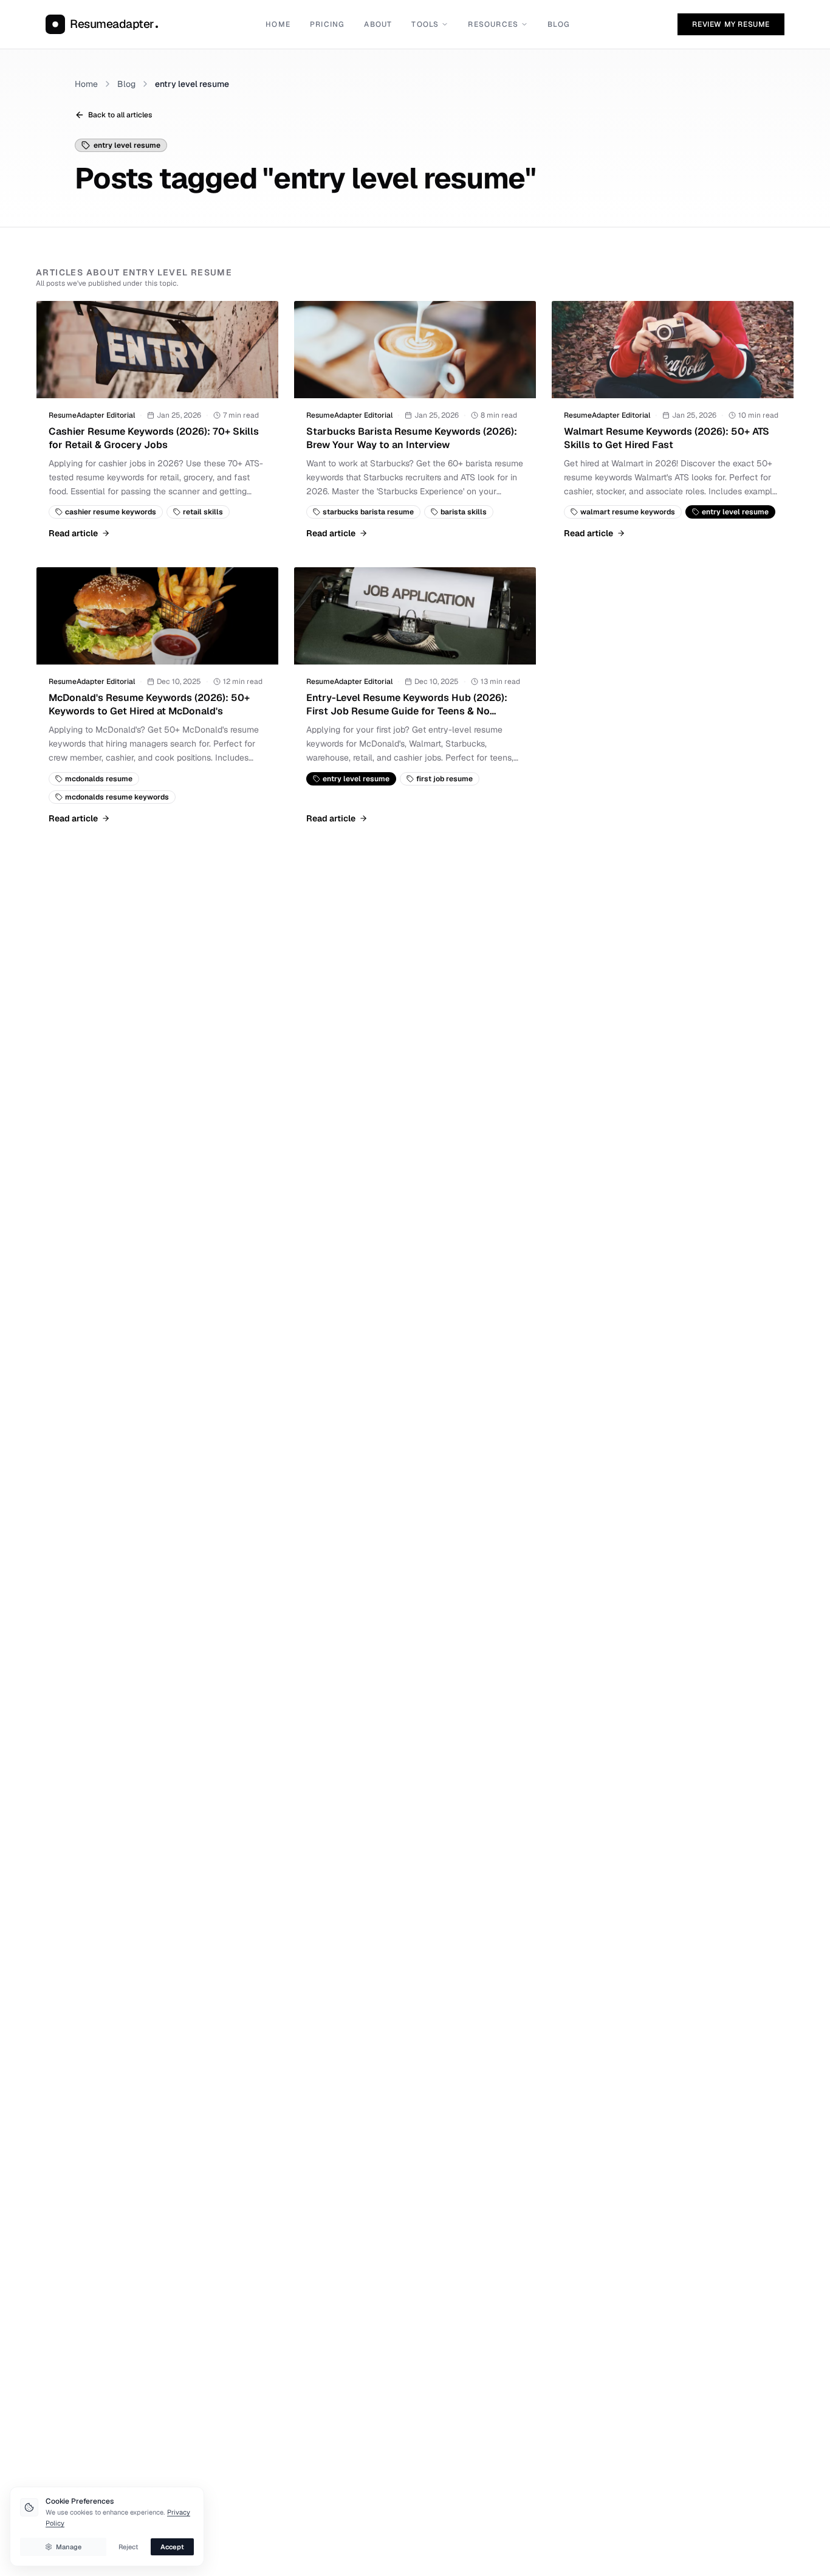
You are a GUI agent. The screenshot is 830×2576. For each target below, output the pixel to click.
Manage (69, 2547)
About (378, 24)
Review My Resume (731, 24)
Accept (172, 2547)
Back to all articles (120, 115)
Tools (425, 24)
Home (278, 24)
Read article (73, 533)
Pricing (327, 24)
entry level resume (192, 84)
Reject (129, 2547)
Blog (559, 24)
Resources (493, 24)
